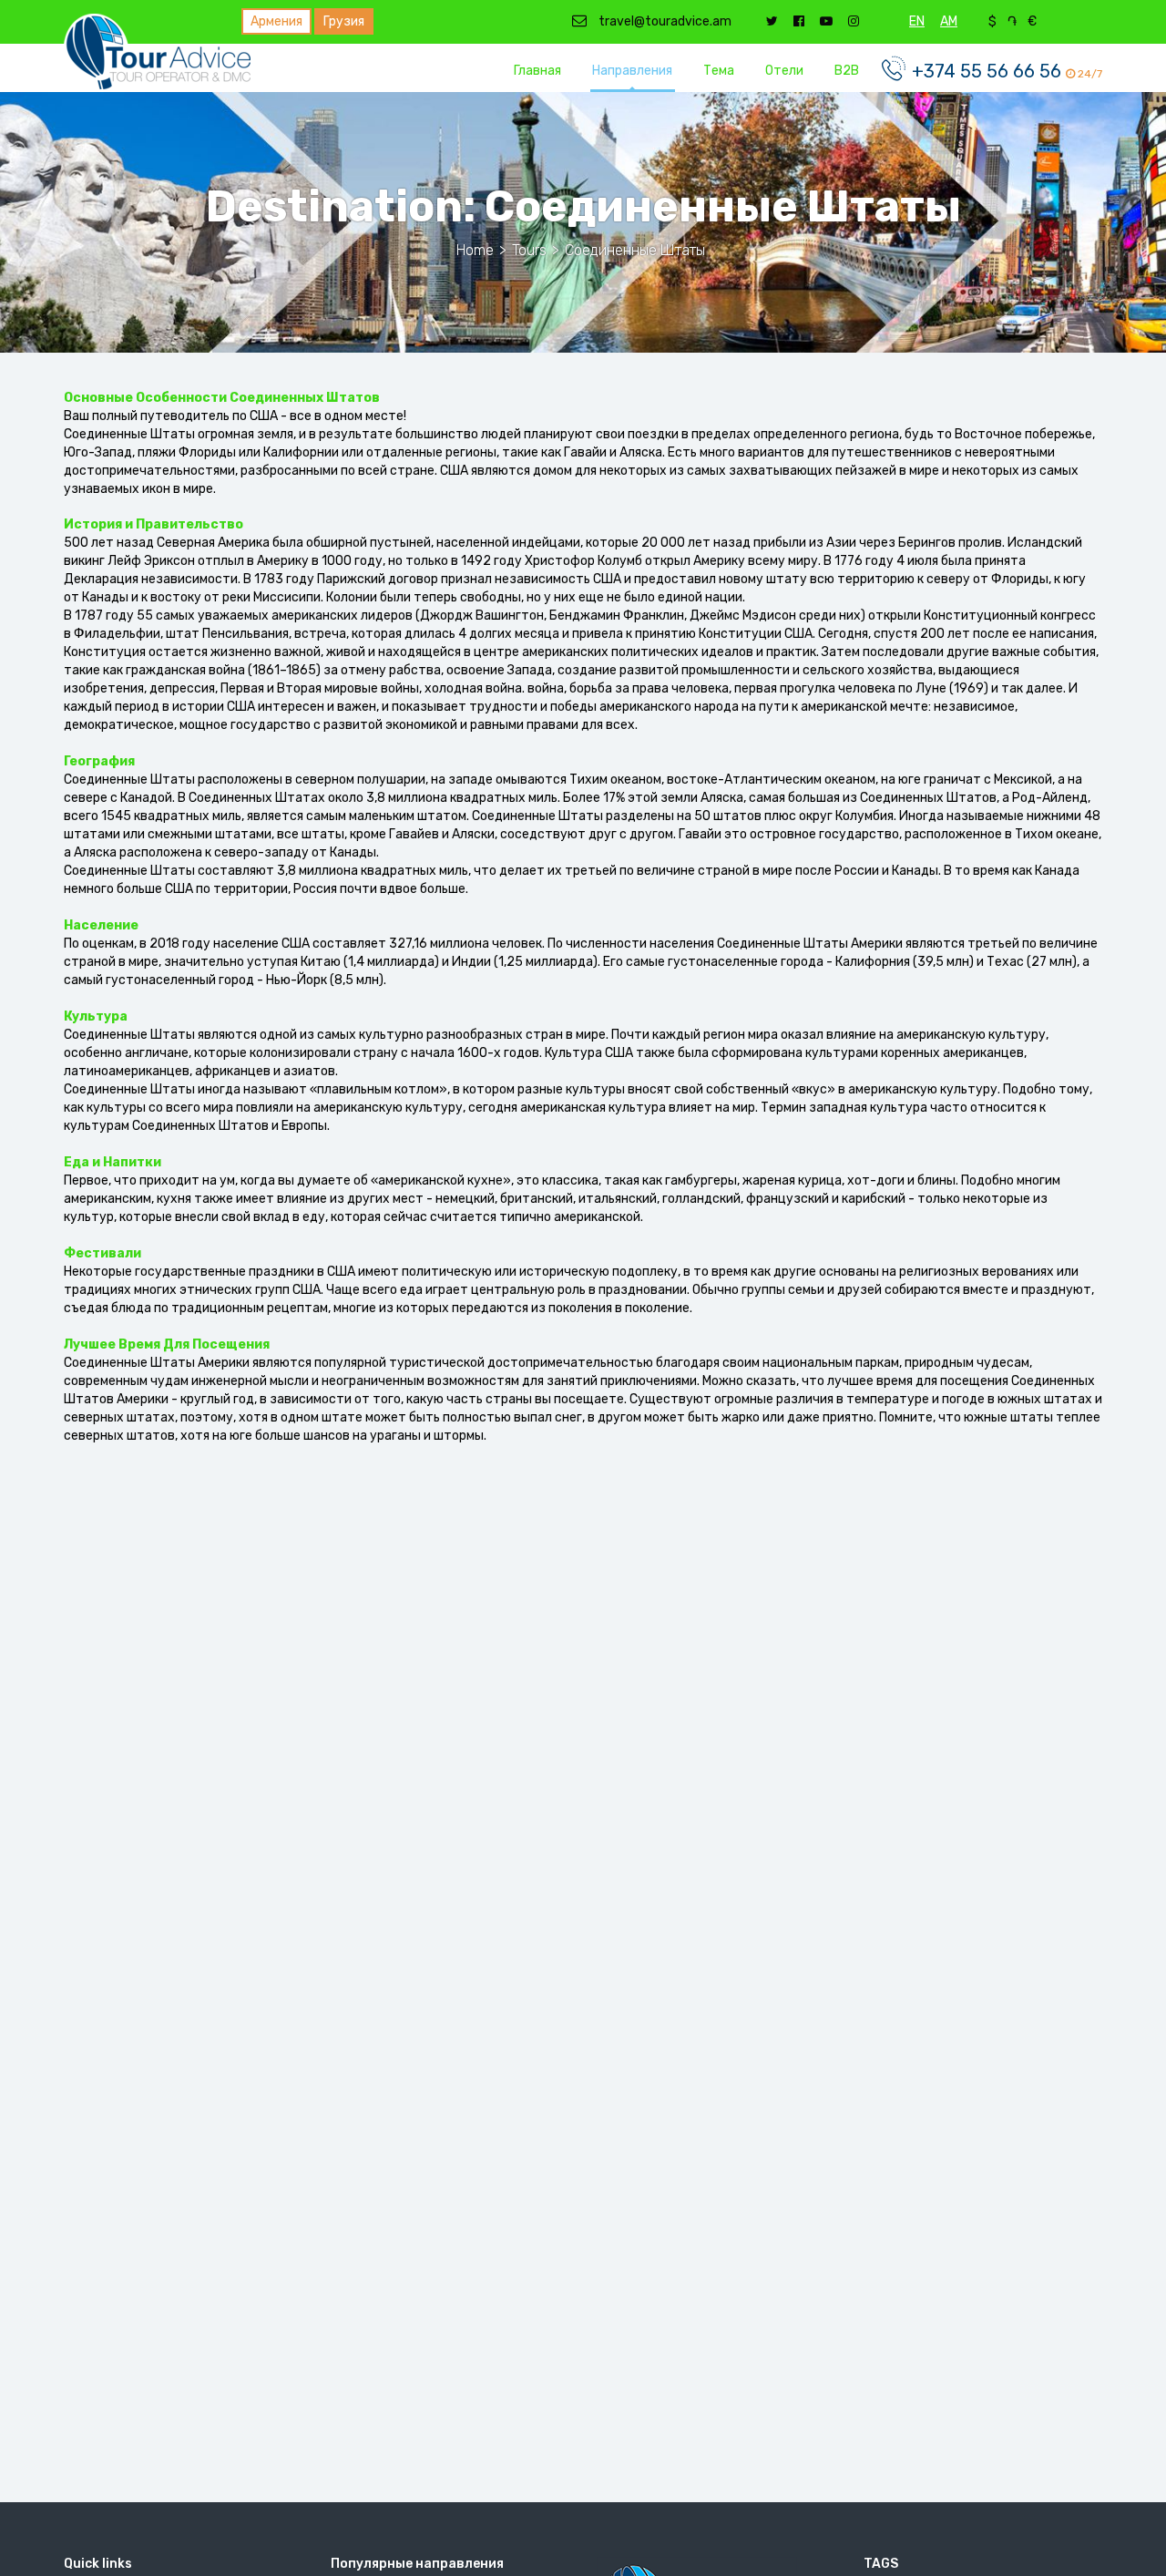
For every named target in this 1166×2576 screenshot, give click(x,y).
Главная (537, 71)
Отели (784, 71)
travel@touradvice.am (664, 21)
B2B (847, 71)
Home (475, 250)
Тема (719, 71)
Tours (529, 250)
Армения (276, 21)
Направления (632, 71)
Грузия (344, 21)
